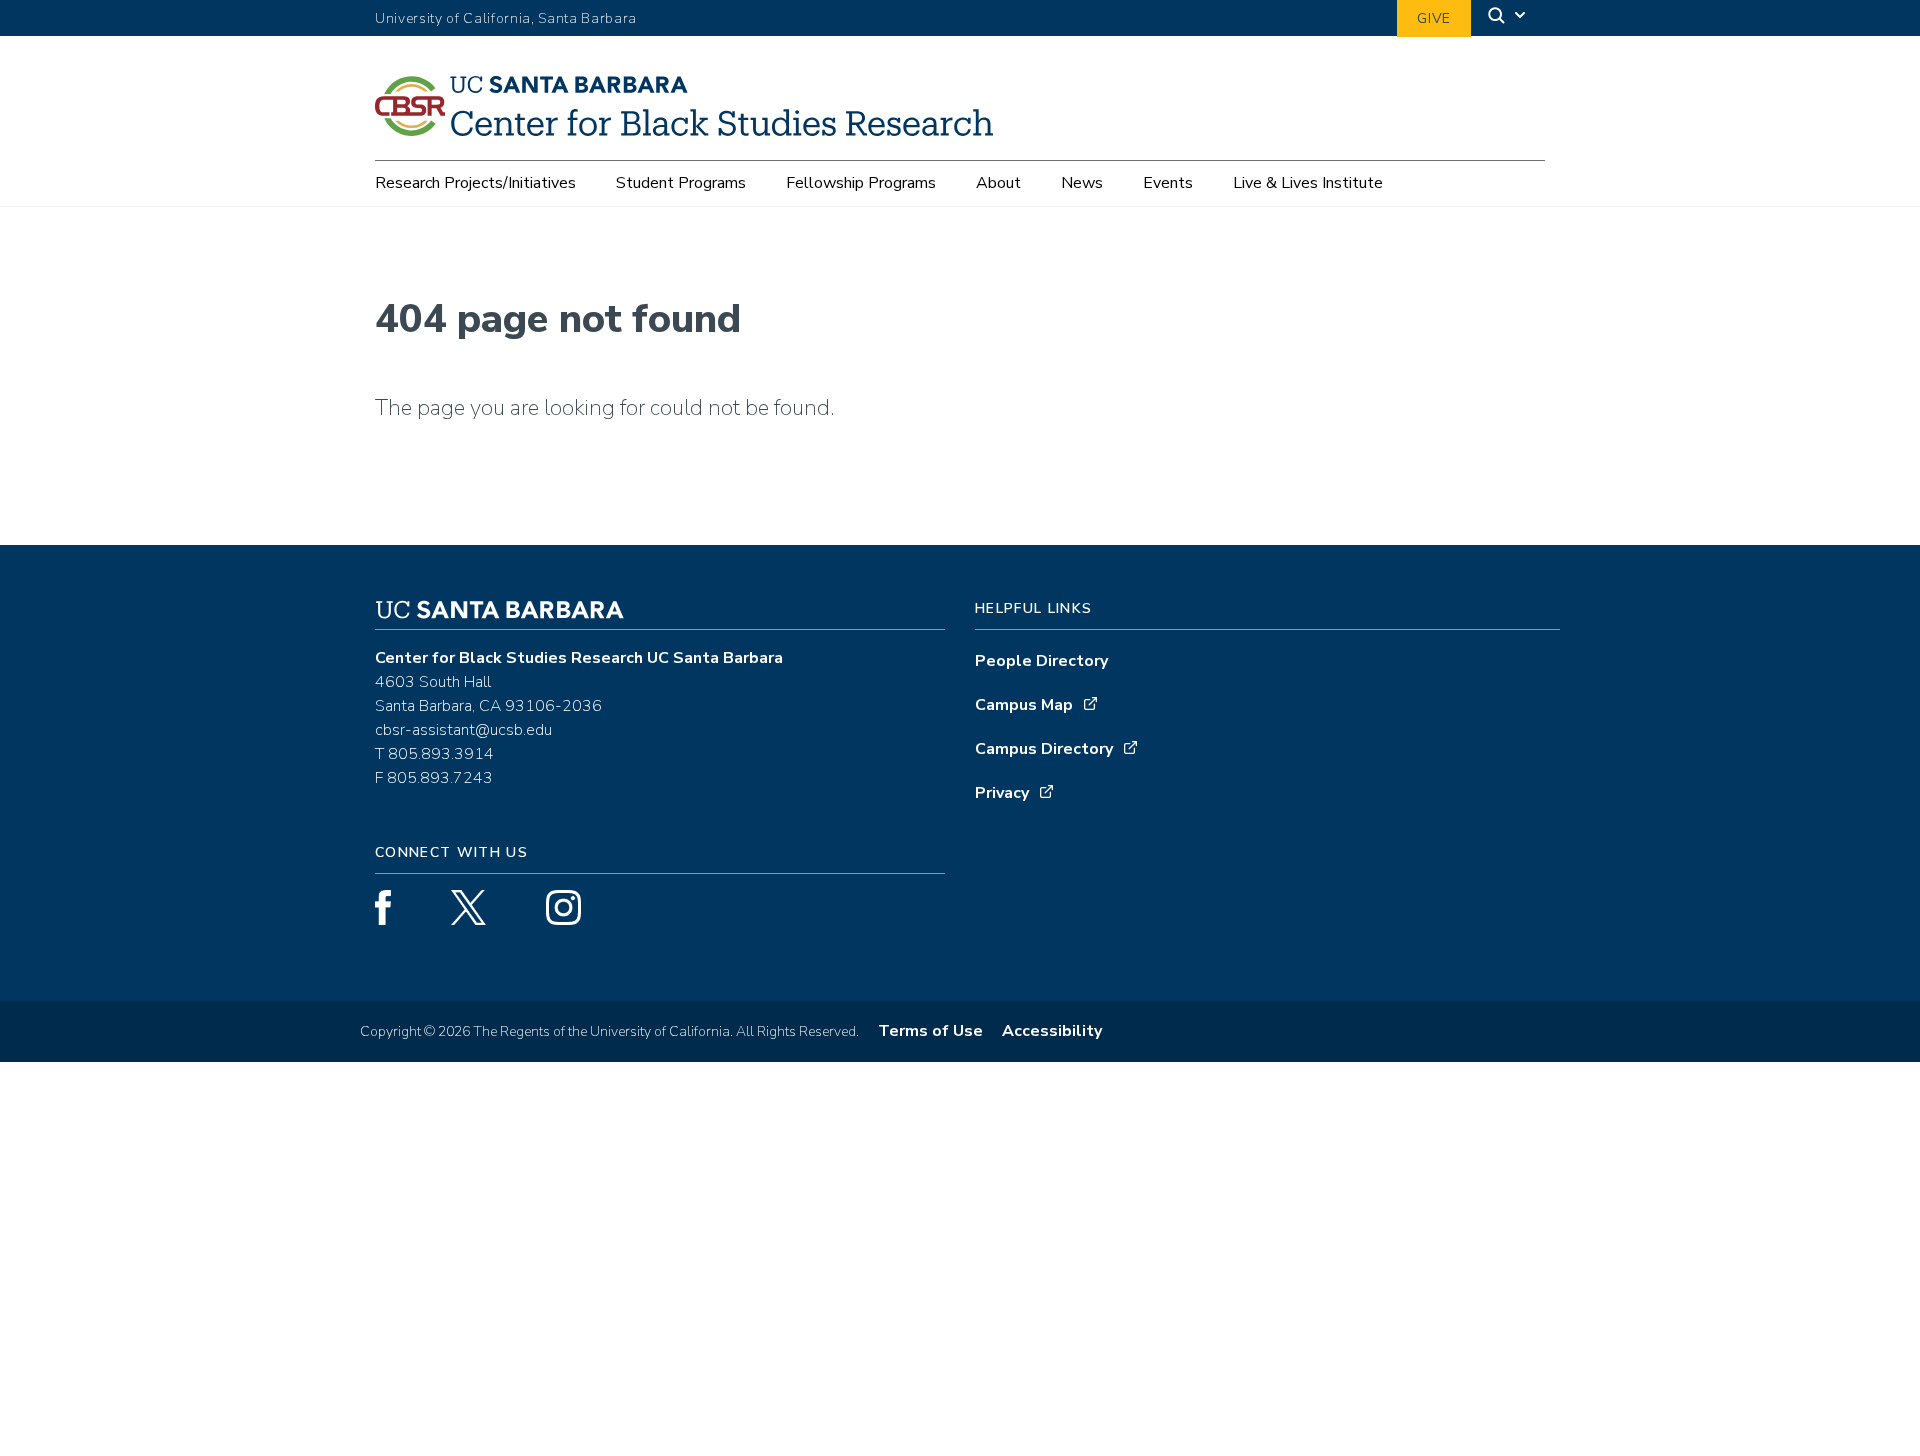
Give (1434, 18)
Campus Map (1024, 705)
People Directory (1041, 661)
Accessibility (1052, 1031)
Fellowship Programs (861, 183)
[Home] (691, 129)
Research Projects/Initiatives (475, 183)
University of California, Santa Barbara (506, 18)
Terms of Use (930, 1031)
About (998, 183)
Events (1168, 183)
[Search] (1508, 18)
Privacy (1002, 793)
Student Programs (681, 183)
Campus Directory (1044, 749)
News (1082, 183)
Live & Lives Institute (1308, 183)
